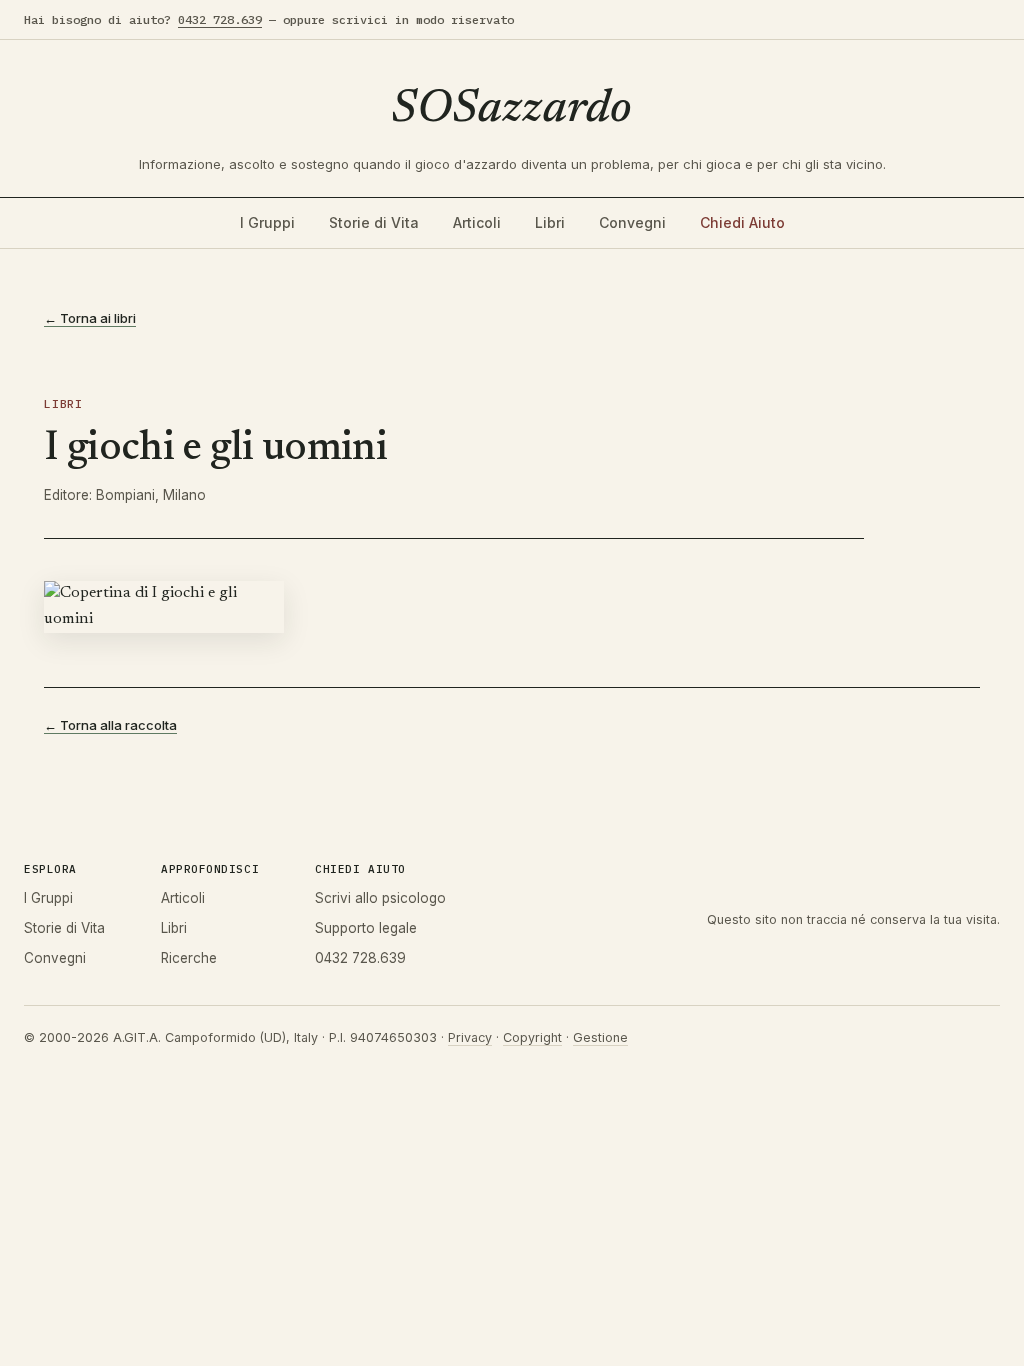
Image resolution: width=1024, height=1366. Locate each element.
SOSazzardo (512, 110)
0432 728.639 (220, 19)
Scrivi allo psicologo (380, 898)
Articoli (477, 222)
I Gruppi (267, 222)
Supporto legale (366, 928)
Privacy (470, 1037)
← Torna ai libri (90, 318)
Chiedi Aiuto (742, 222)
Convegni (632, 222)
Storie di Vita (374, 222)
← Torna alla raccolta (110, 725)
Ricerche (189, 958)
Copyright (532, 1037)
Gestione (600, 1037)
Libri (550, 222)
